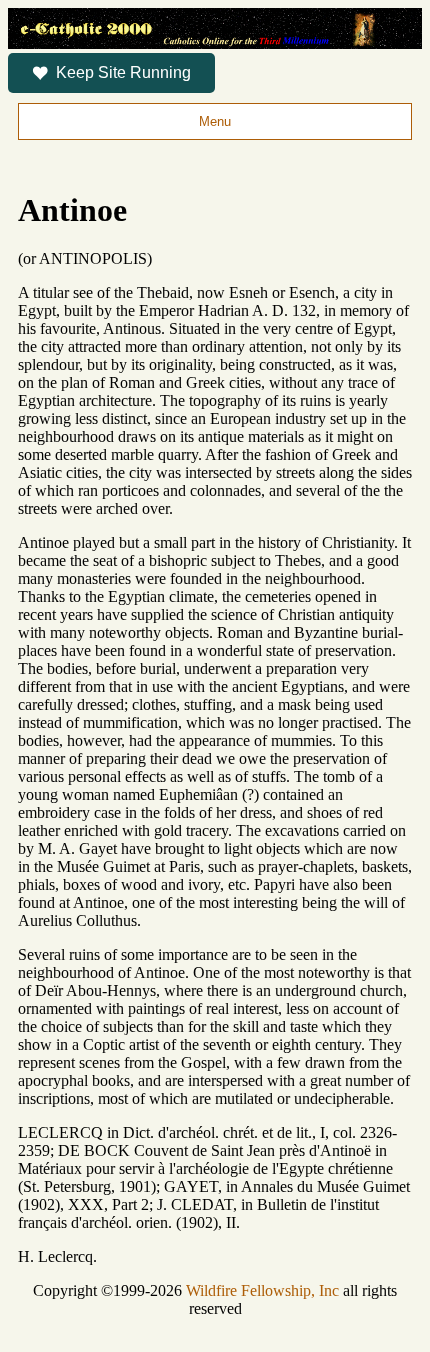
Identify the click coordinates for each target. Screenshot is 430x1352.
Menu (215, 121)
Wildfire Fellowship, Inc (262, 1290)
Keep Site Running (123, 72)
